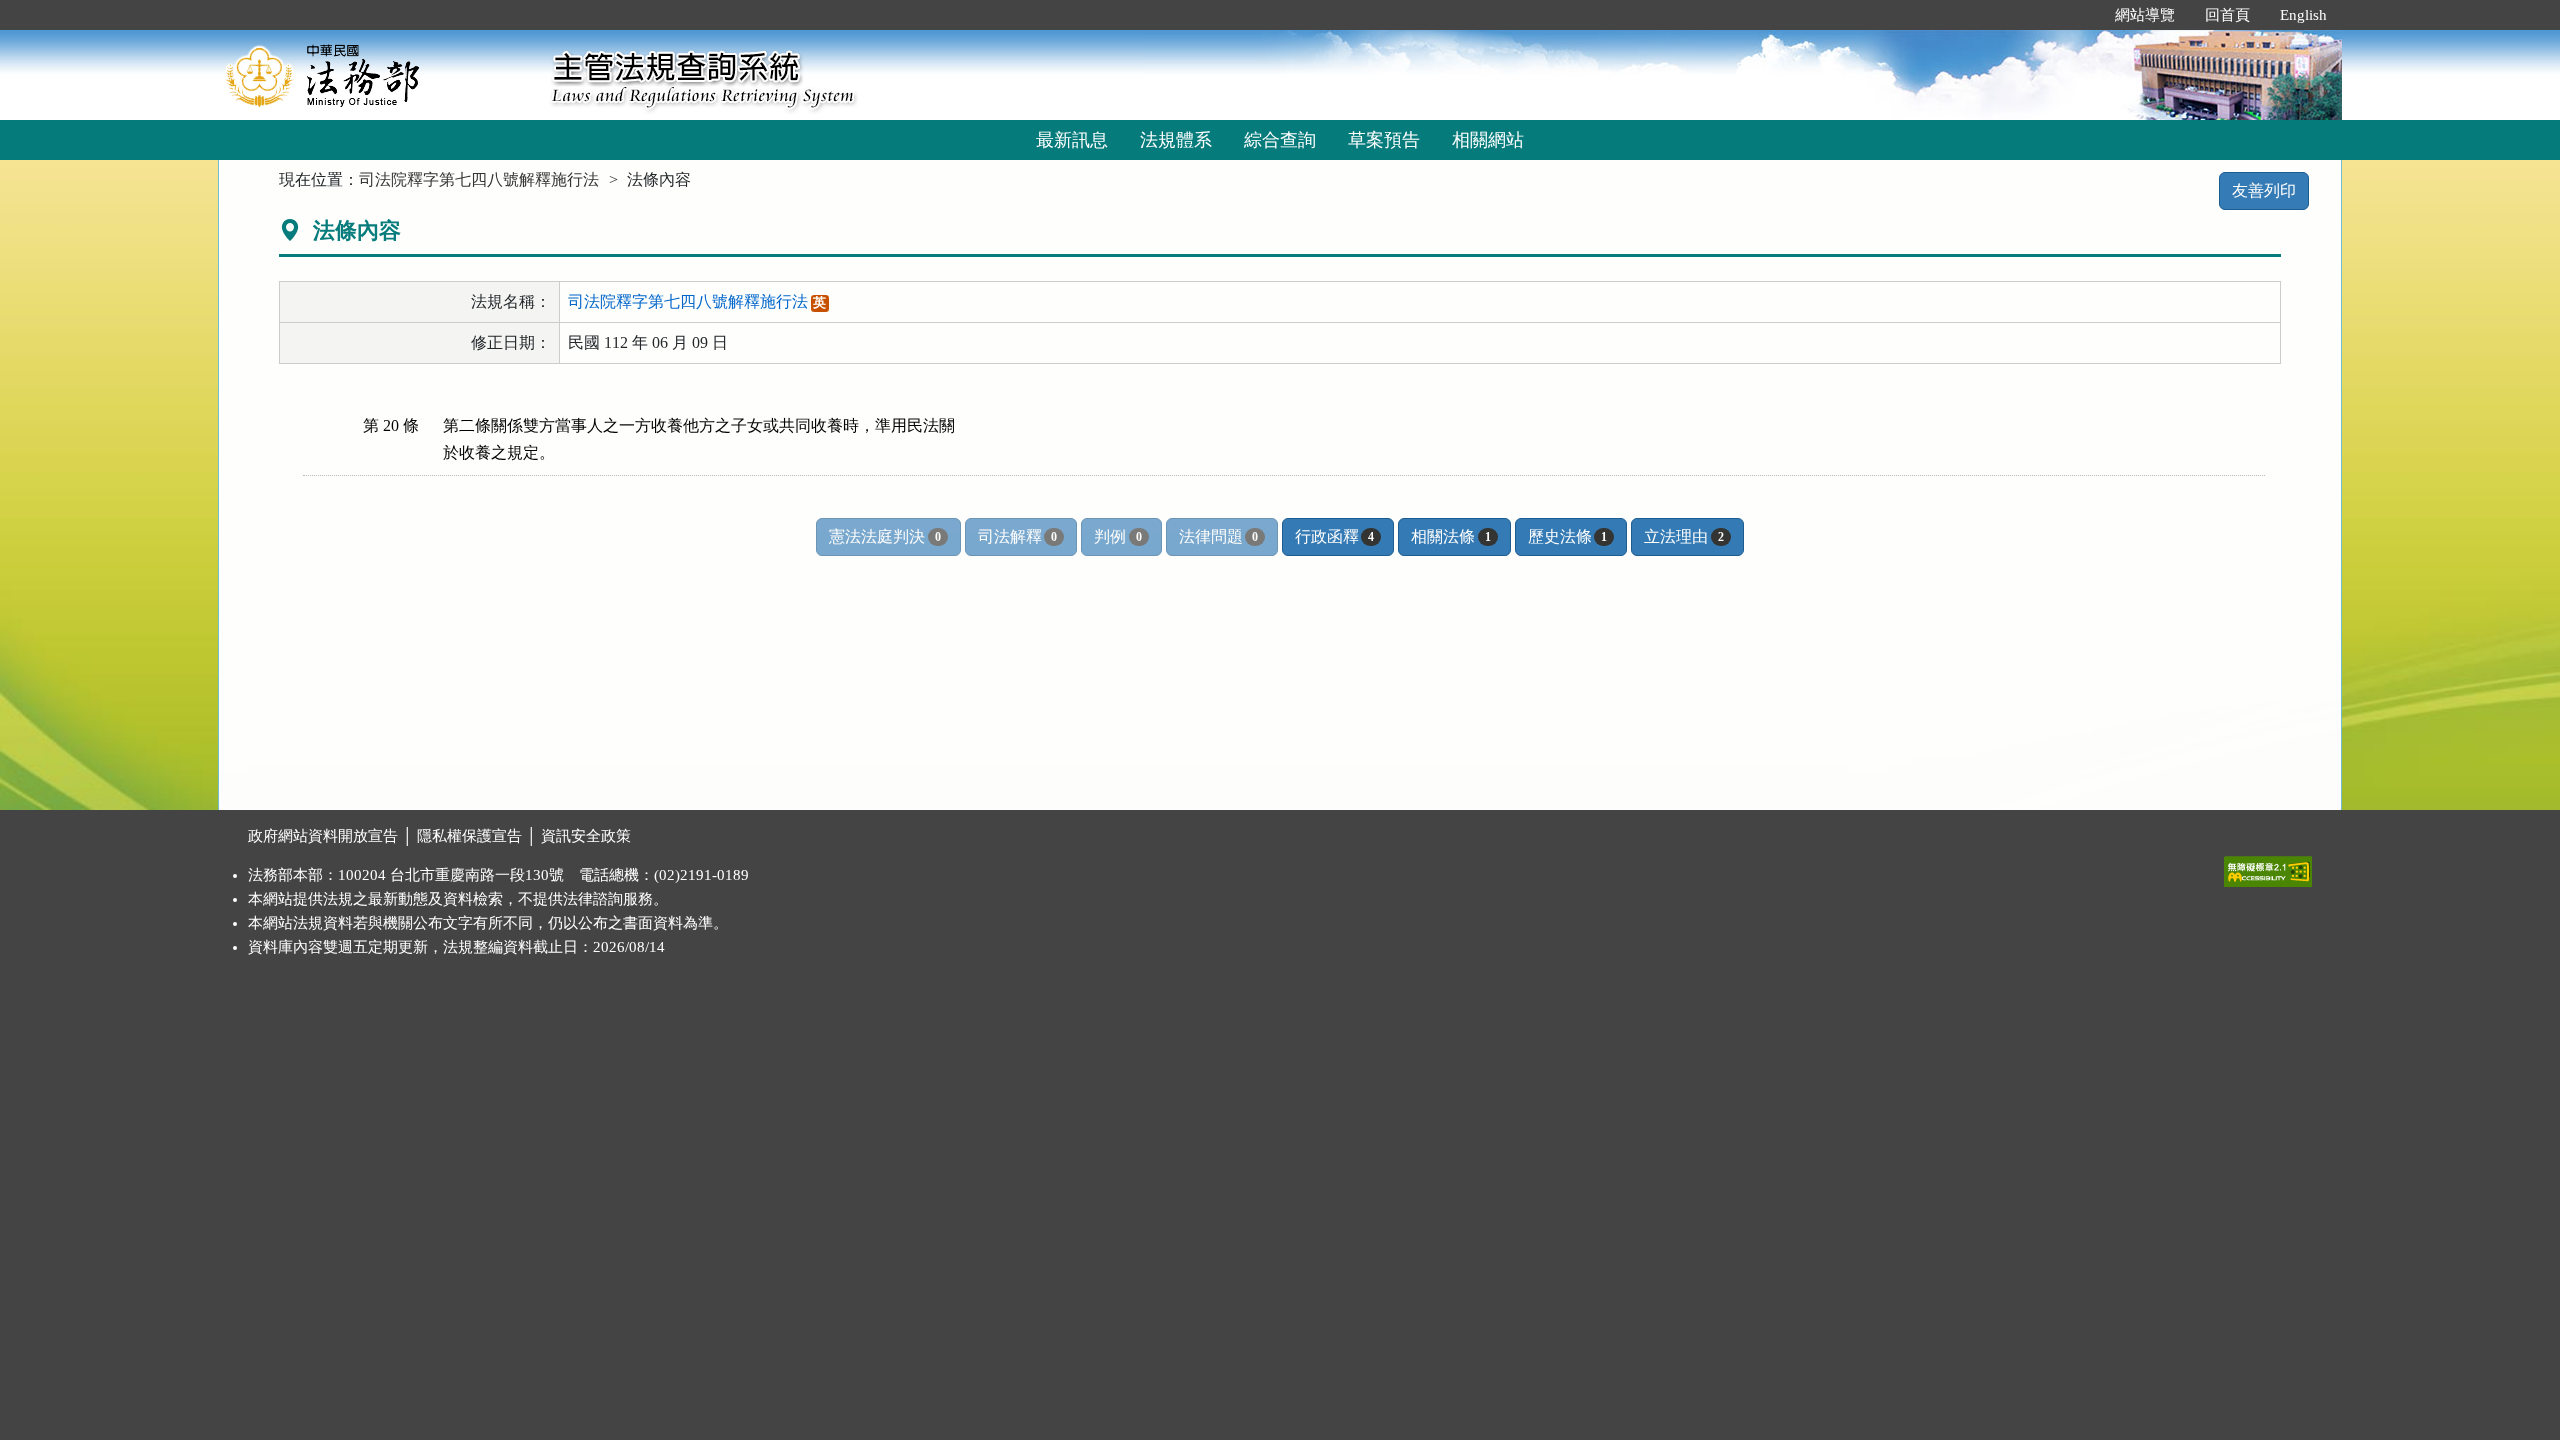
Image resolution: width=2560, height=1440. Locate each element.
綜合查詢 (1280, 140)
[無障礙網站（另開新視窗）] (2268, 867)
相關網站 (1488, 140)
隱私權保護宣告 (469, 836)
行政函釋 (1334, 536)
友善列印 (2264, 190)
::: (2079, 15)
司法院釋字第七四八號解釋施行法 (479, 179)
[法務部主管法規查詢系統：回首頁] (378, 74)
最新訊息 (1072, 140)
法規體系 (1176, 140)
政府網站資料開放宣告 (323, 836)
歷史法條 (1567, 536)
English (2303, 15)
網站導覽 (2145, 15)
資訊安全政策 (586, 836)
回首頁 (2227, 15)
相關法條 (1450, 536)
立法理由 (1683, 536)
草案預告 (1384, 140)
